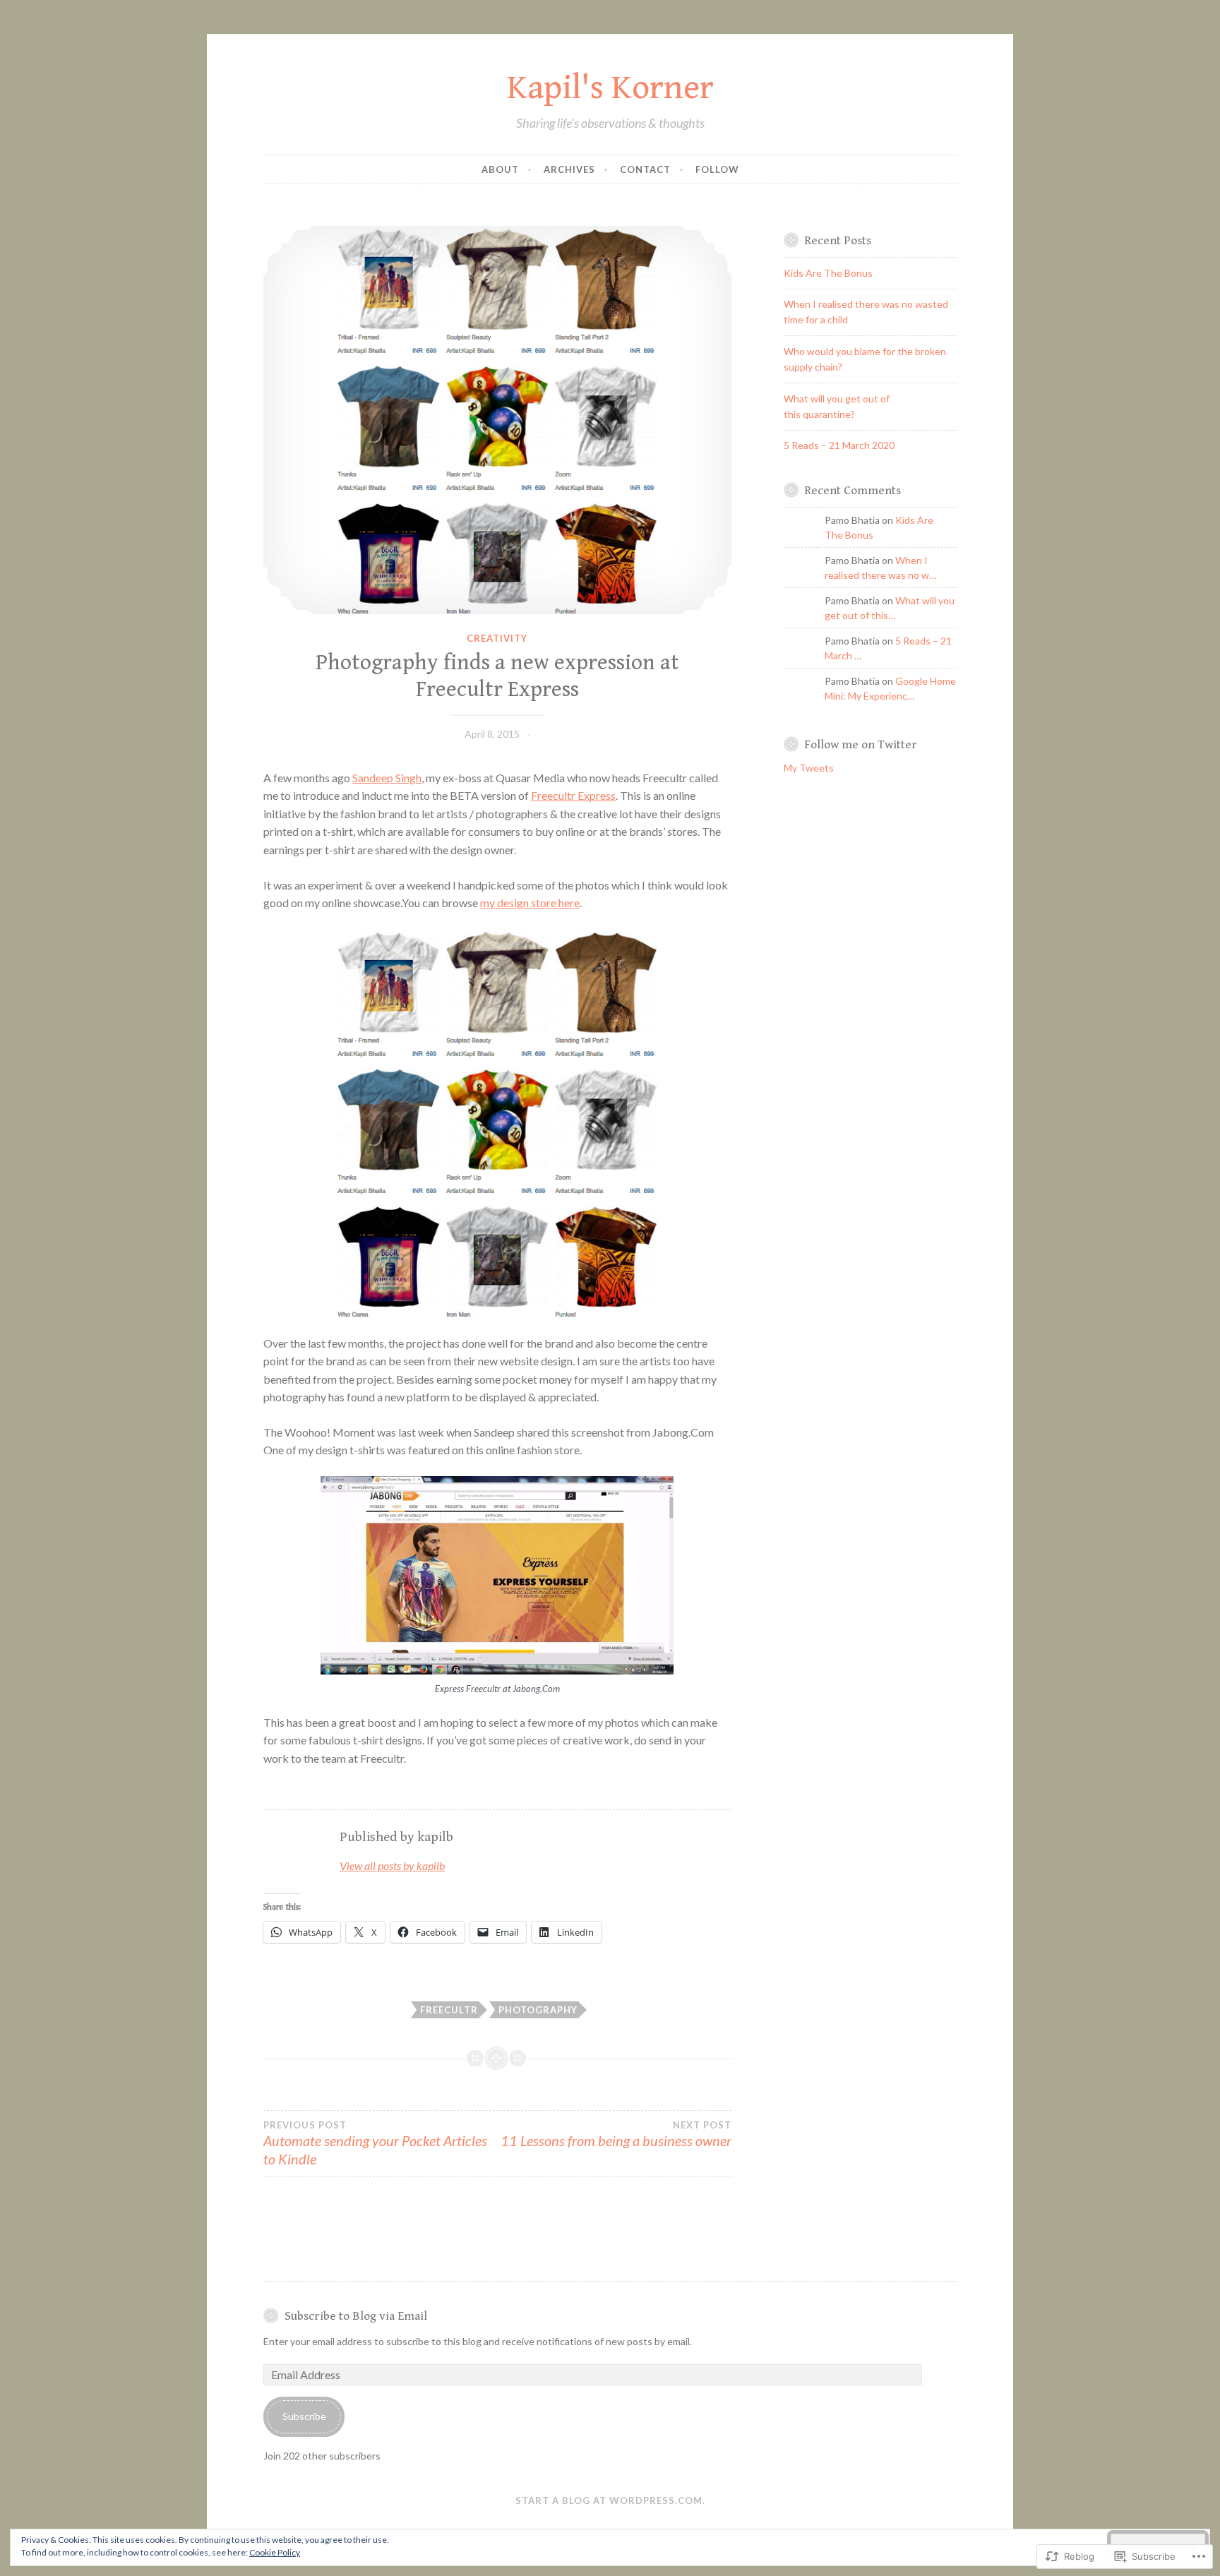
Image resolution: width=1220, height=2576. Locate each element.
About (500, 169)
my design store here (530, 903)
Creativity (497, 638)
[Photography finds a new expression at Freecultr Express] (497, 420)
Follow (717, 169)
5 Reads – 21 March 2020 (839, 445)
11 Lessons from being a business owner (616, 2134)
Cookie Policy (275, 2552)
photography (538, 2010)
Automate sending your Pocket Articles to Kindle (375, 2143)
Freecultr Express (573, 795)
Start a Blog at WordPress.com (609, 2500)
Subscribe (304, 2416)
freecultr (449, 2010)
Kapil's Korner (610, 88)
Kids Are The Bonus (828, 273)
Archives (569, 169)
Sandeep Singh (387, 778)
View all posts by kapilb (392, 1865)
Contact (645, 169)
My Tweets (809, 768)
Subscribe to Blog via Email (356, 2316)
